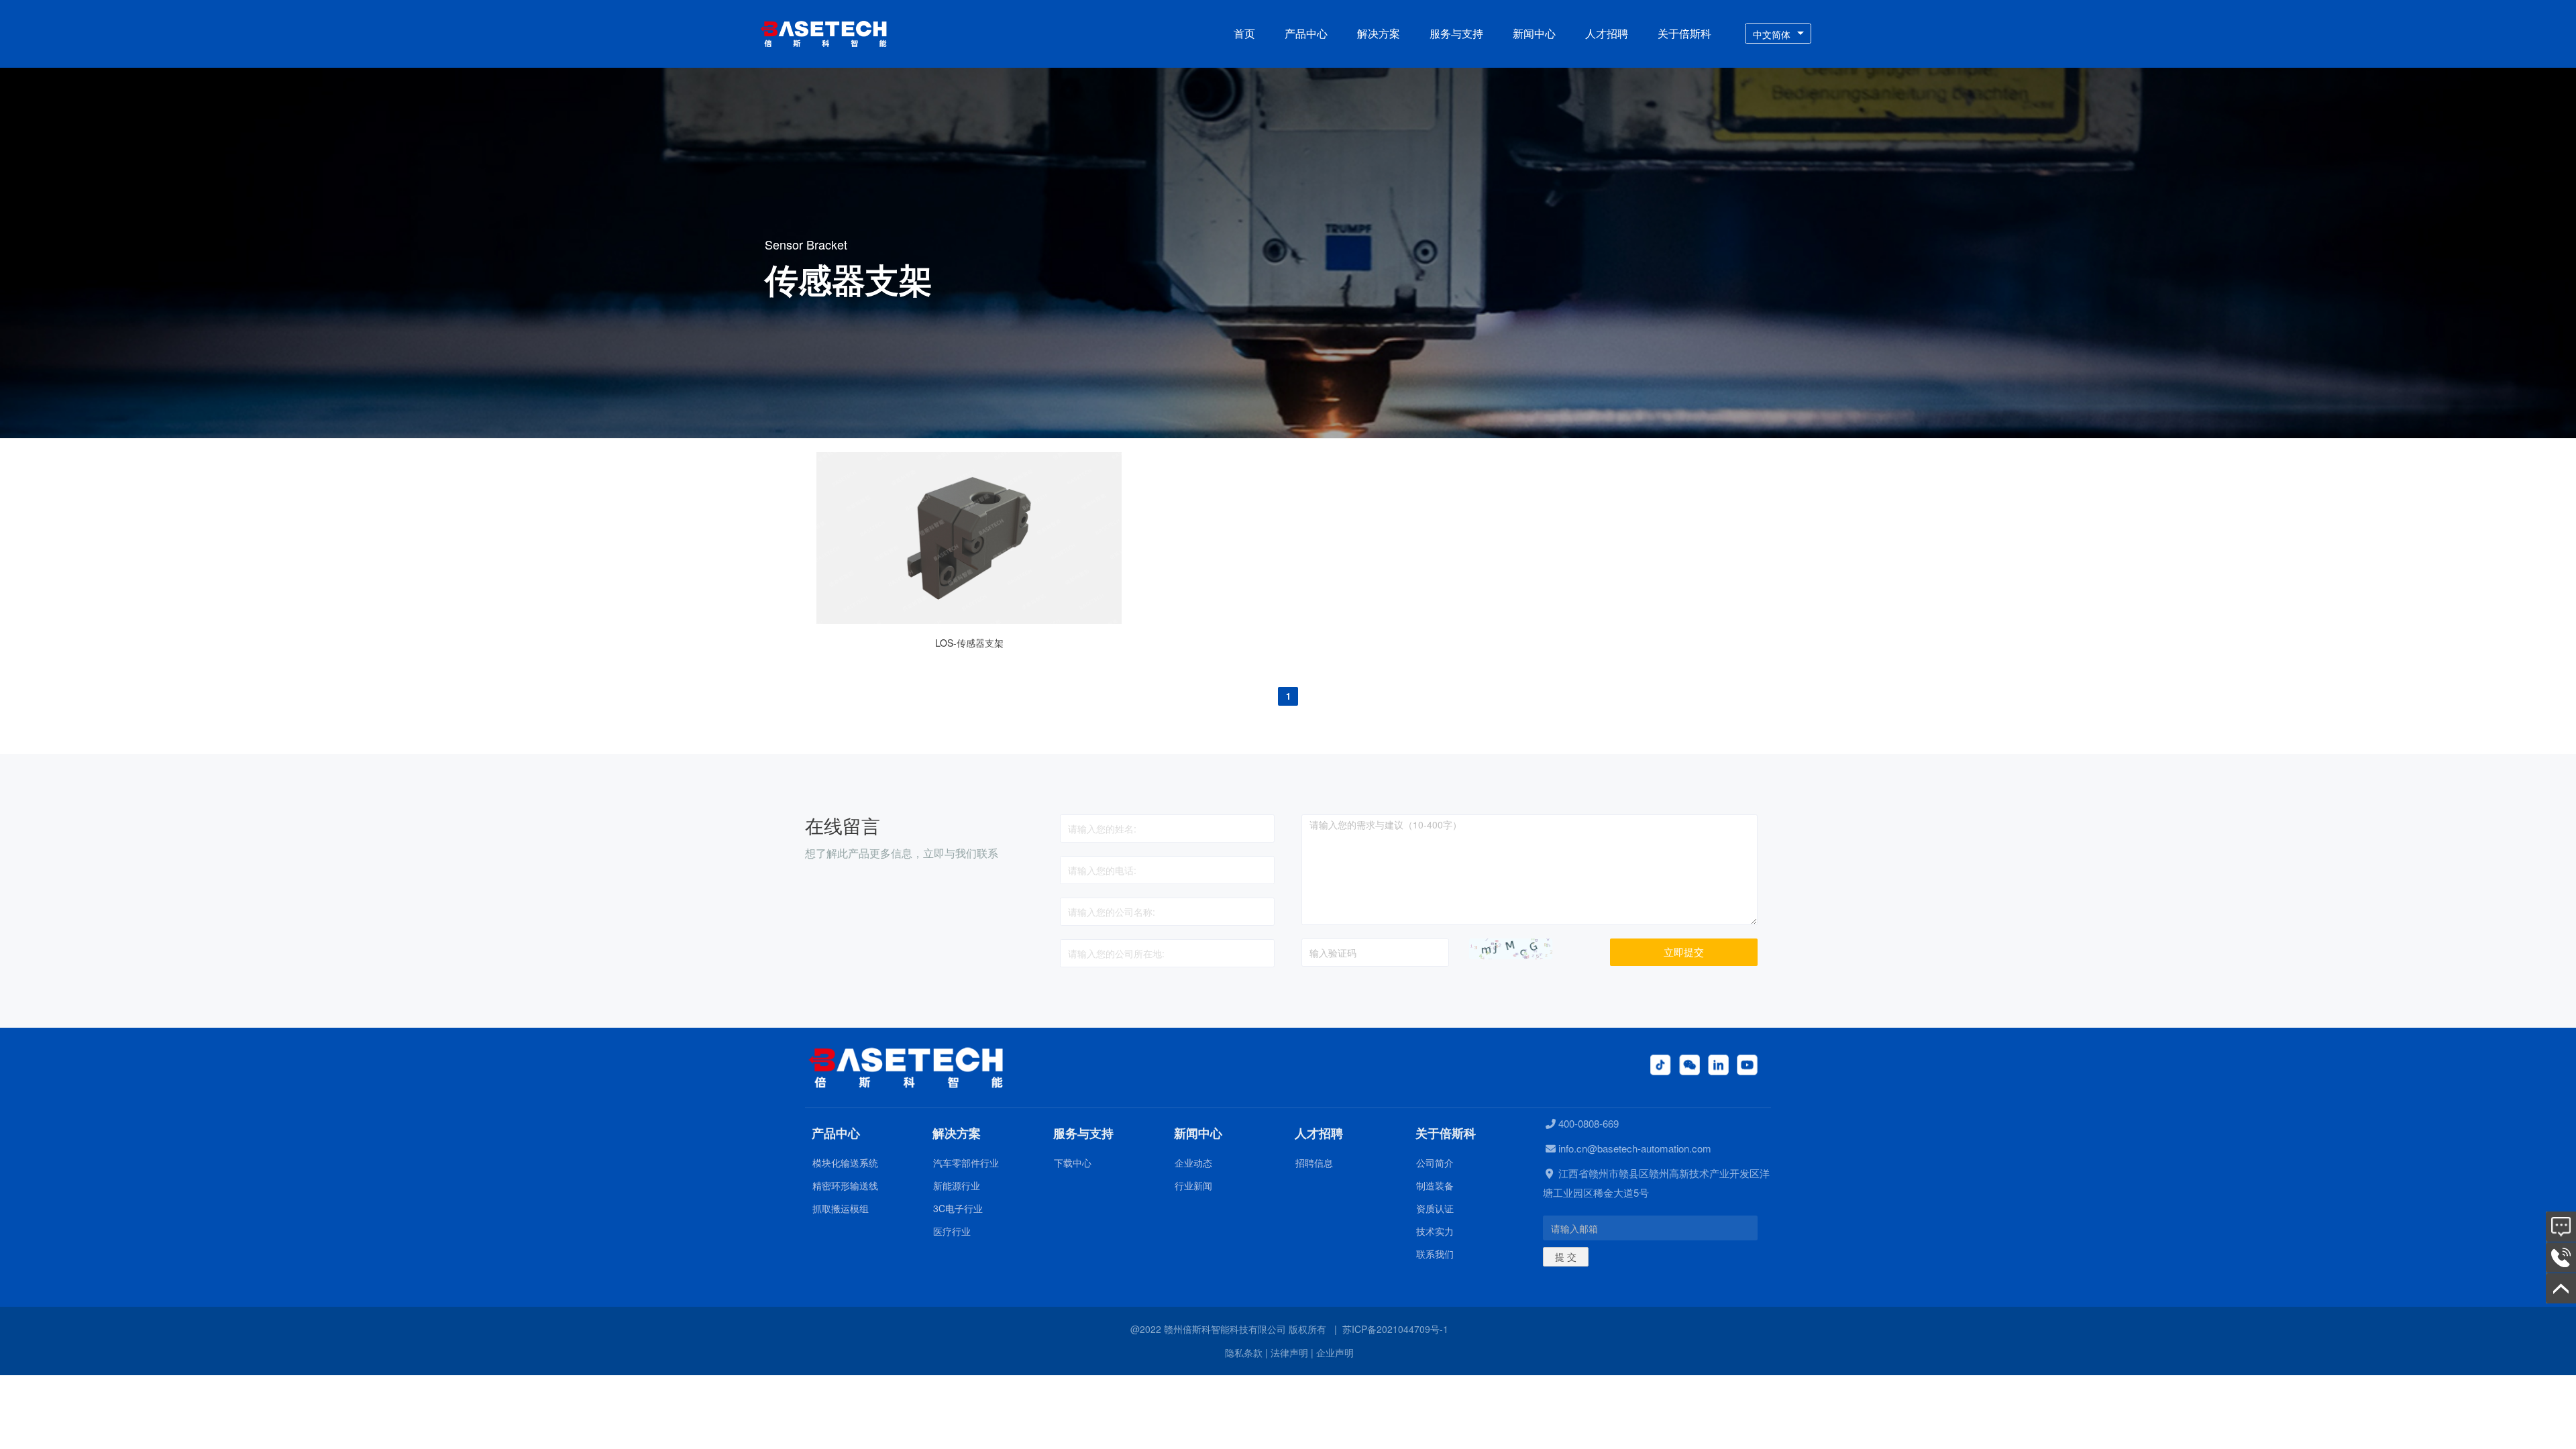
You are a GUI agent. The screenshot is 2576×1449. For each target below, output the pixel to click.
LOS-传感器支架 (969, 643)
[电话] (2561, 1257)
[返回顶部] (2561, 1288)
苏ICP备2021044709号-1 (1395, 1329)
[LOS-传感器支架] (969, 620)
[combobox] (1778, 34)
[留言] (2561, 1227)
